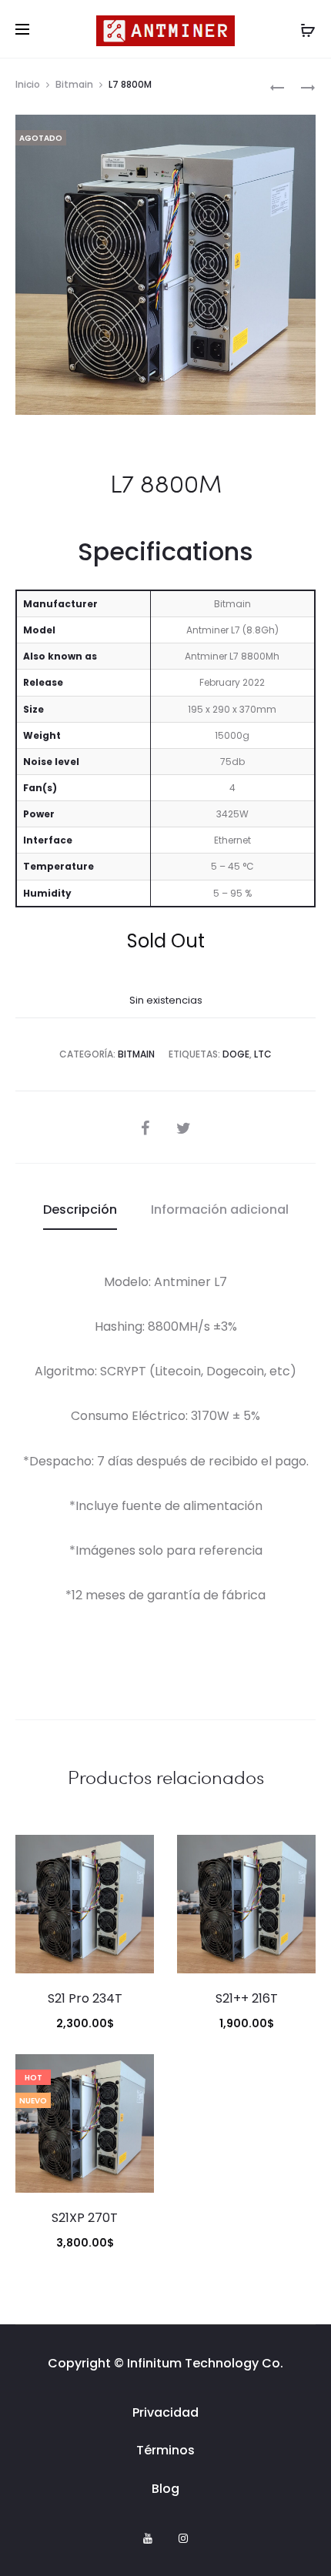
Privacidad (165, 2412)
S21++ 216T (247, 1998)
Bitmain (74, 84)
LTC (263, 1054)
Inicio (28, 84)
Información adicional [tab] (220, 1209)
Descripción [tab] (80, 1209)
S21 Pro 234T (85, 1998)
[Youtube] (148, 2538)
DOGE (236, 1054)
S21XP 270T (85, 2218)
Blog (165, 2489)
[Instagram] (183, 2538)
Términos (165, 2450)
